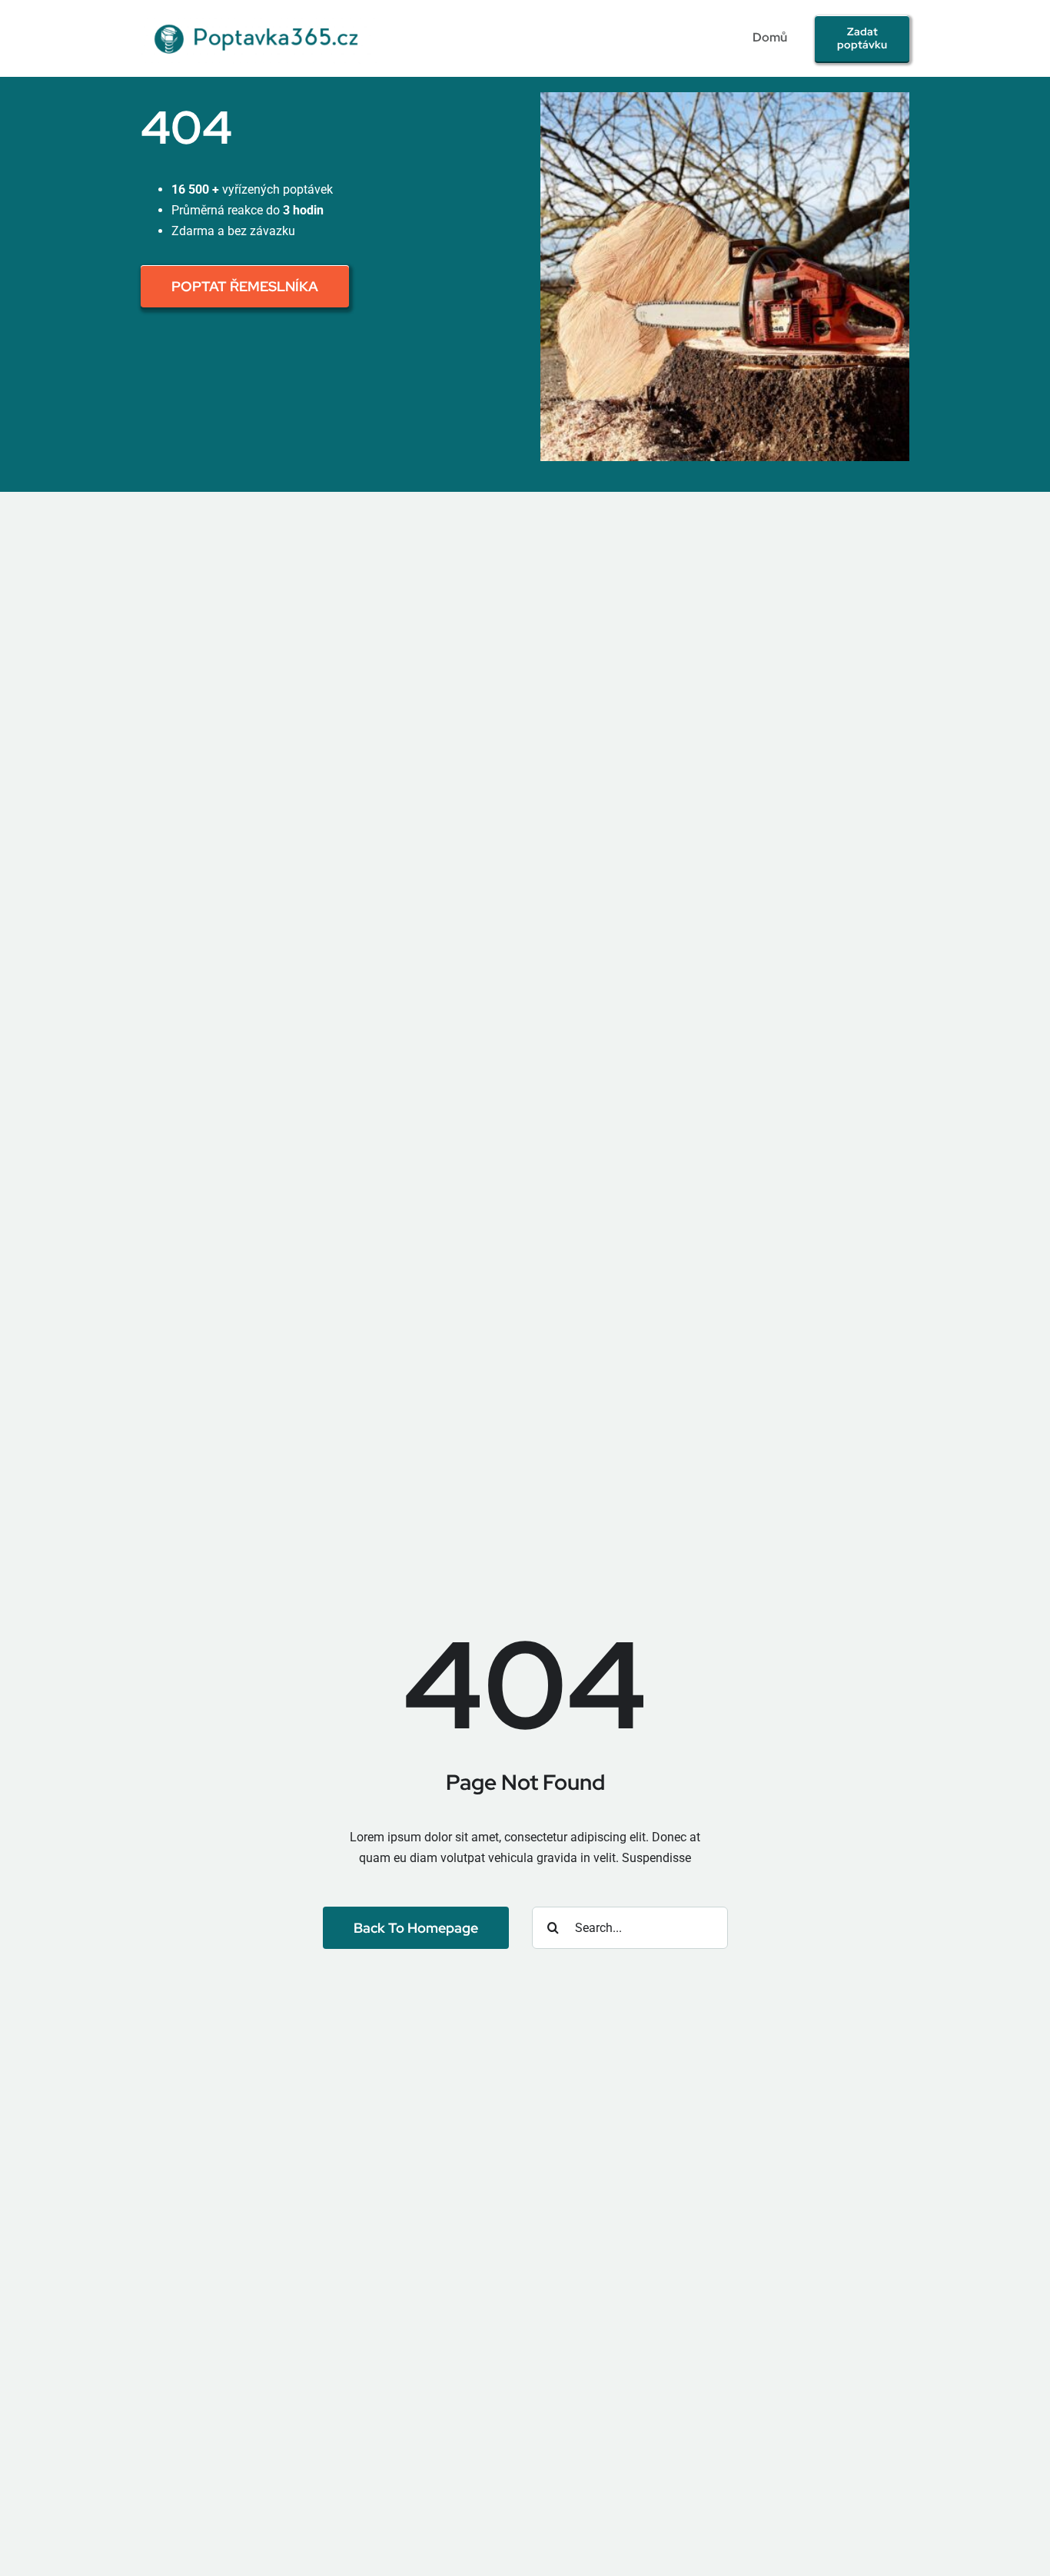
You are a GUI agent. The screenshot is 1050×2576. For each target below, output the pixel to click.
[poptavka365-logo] (259, 17)
